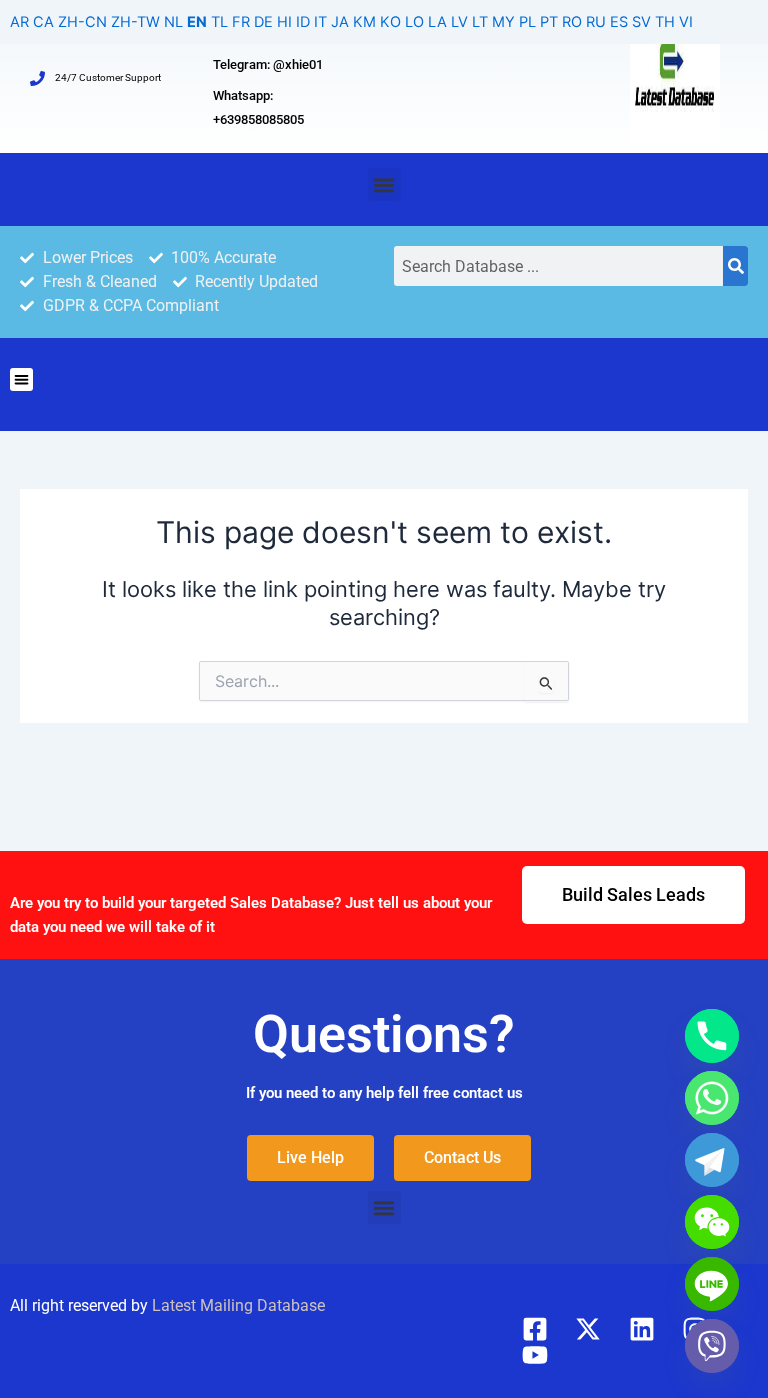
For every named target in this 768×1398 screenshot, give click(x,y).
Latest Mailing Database (238, 1305)
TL (219, 22)
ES (619, 22)
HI (284, 22)
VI (686, 22)
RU (596, 22)
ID (303, 22)
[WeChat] (712, 1222)
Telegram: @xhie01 (268, 64)
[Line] (712, 1284)
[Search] (735, 266)
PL (527, 22)
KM (364, 22)
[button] (384, 184)
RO (572, 22)
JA (340, 22)
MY (503, 22)
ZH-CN (82, 22)
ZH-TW (135, 22)
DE (263, 22)
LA (437, 22)
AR (19, 22)
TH (665, 22)
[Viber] (712, 1346)
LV (459, 22)
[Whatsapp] (712, 1098)
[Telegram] (712, 1160)
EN (197, 22)
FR (241, 22)
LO (414, 22)
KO (390, 22)
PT (549, 22)
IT (320, 22)
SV (641, 22)
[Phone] (712, 1036)
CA (43, 22)
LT (480, 22)
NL (173, 22)
